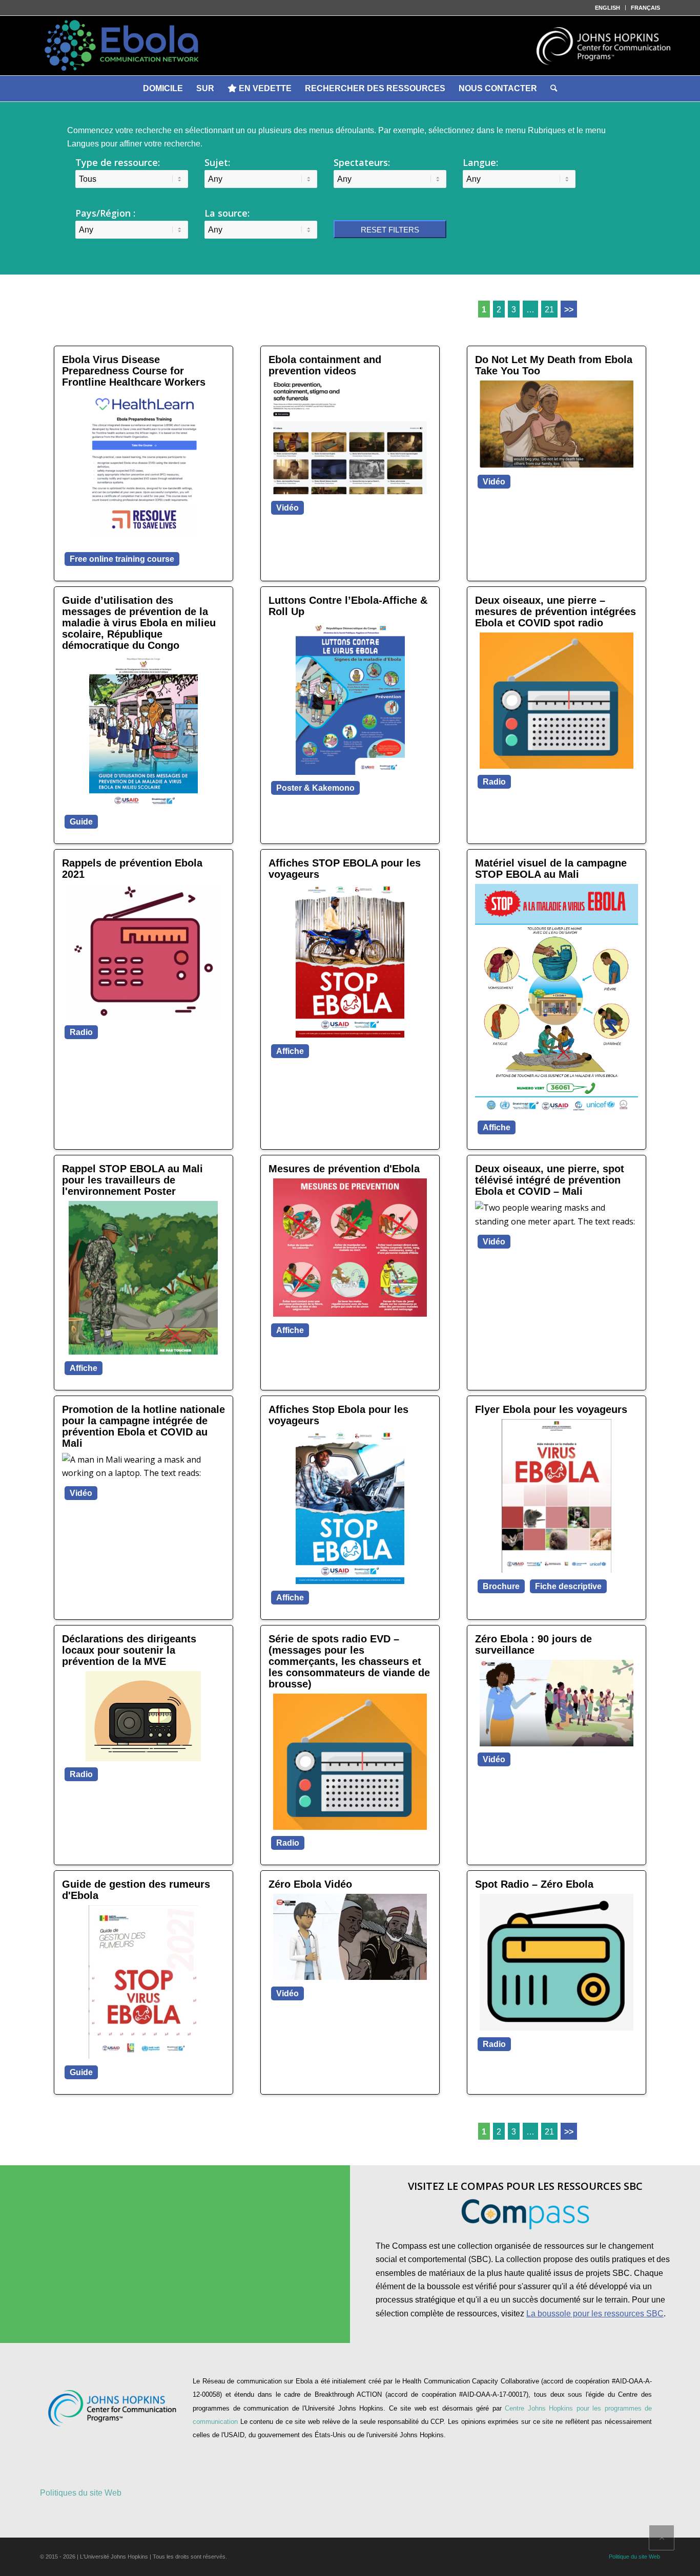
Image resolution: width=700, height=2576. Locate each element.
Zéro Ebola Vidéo (310, 1884)
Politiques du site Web (81, 2493)
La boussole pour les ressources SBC (595, 2314)
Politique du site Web (634, 2557)
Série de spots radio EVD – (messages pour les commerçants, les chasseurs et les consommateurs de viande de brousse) (349, 1661)
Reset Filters (390, 230)
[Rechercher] (554, 89)
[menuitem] (608, 8)
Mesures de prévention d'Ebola (344, 1169)
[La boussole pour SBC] (525, 2214)
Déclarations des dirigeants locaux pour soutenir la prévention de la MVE (129, 1650)
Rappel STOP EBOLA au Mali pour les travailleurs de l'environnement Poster (132, 1180)
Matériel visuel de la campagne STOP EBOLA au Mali (551, 869)
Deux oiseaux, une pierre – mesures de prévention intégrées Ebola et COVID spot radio (555, 611)
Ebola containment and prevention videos (325, 365)
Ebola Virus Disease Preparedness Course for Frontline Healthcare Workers (134, 371)
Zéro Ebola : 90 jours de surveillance (533, 1644)
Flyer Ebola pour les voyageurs (551, 1409)
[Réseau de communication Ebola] (350, 46)
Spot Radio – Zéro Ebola (534, 1884)
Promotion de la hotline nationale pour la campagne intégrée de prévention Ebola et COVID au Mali (143, 1426)
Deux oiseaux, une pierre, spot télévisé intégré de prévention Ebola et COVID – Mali (550, 1180)
